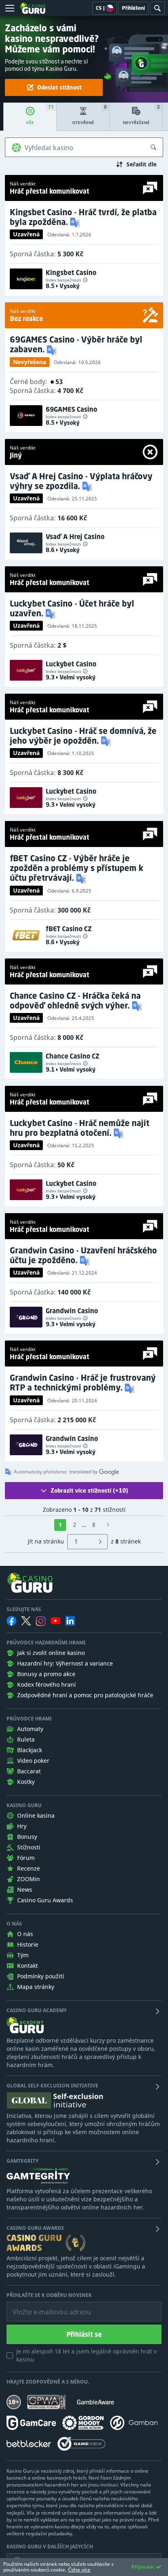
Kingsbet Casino (71, 273)
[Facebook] (11, 1621)
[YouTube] (55, 1621)
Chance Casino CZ (73, 1056)
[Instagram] (41, 1621)
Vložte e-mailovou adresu (44, 2306)
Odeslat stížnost (59, 87)
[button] (76, 222)
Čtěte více (79, 2570)
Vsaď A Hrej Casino (75, 537)
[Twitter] (26, 1621)
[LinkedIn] (70, 1621)
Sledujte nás (24, 1609)
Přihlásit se (84, 2334)
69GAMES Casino (71, 409)
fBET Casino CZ (69, 929)
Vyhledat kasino (49, 148)
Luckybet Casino (71, 664)
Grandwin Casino (72, 1311)
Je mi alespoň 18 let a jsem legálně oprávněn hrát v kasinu (86, 2355)
